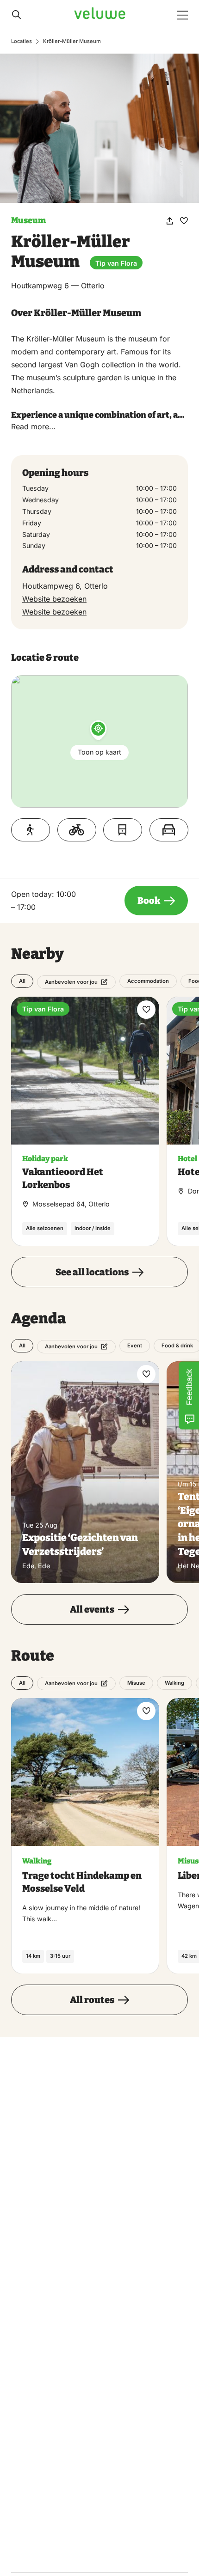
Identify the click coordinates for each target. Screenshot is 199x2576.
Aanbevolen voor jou (71, 982)
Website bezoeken (54, 599)
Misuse (136, 1683)
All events (92, 1609)
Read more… (33, 426)
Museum (28, 220)
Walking (174, 1683)
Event (135, 1346)
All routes (92, 2000)
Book (149, 901)
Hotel (187, 1159)
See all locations (92, 1272)
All (22, 981)
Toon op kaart (99, 752)
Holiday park (45, 1159)
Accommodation (148, 981)
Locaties (22, 41)
